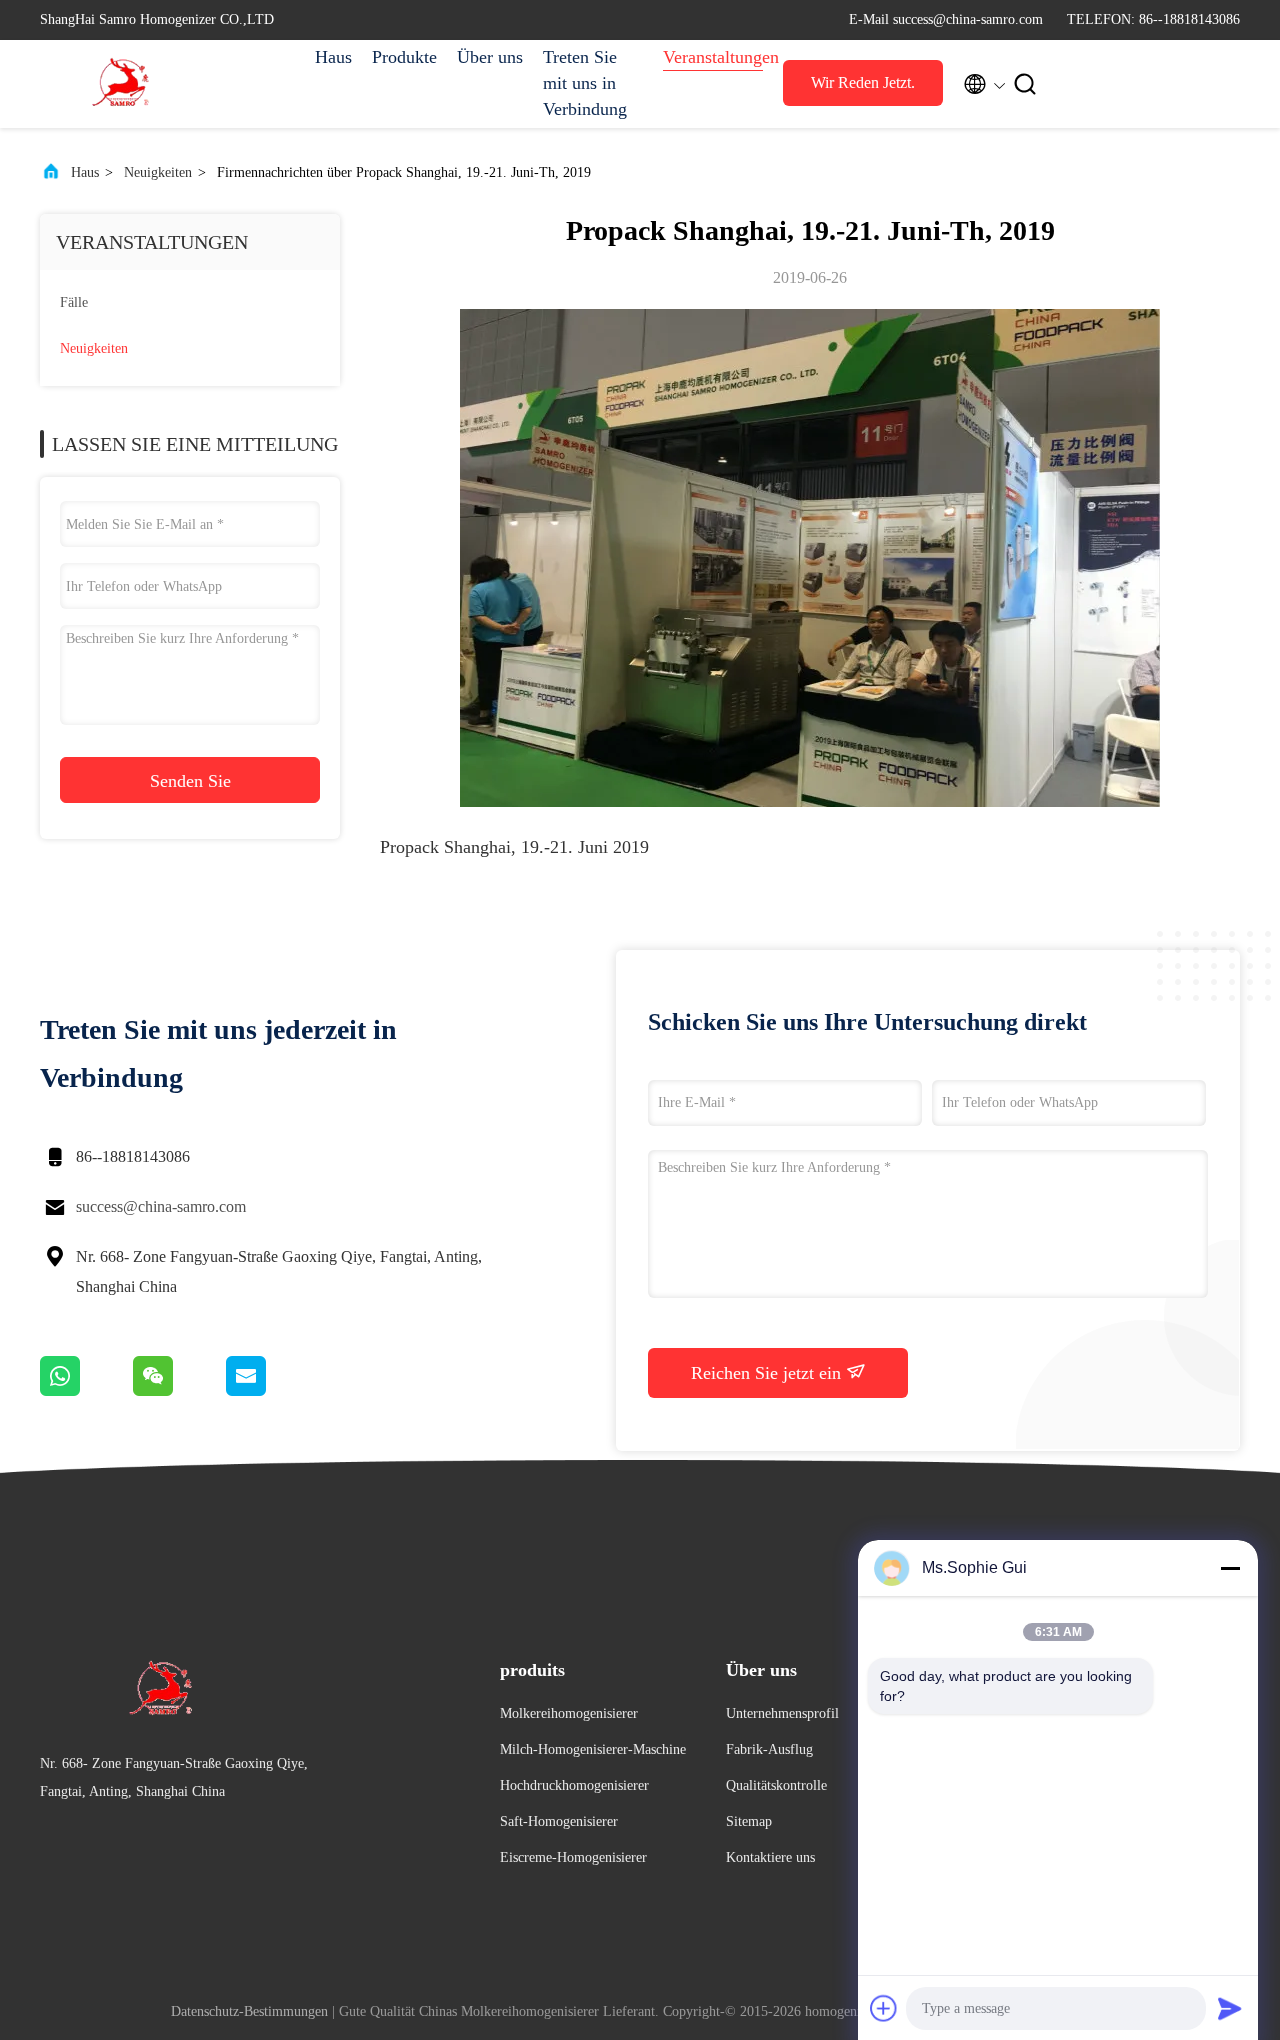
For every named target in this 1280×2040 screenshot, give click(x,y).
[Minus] (1230, 1568)
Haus (333, 57)
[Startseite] (120, 84)
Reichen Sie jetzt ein (768, 1373)
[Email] (271, 1391)
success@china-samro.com (161, 1206)
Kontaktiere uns (770, 1857)
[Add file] (884, 2008)
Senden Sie (190, 781)
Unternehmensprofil (782, 1713)
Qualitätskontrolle (776, 1785)
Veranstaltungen (713, 57)
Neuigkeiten (158, 172)
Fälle (74, 302)
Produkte (404, 57)
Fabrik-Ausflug (769, 1749)
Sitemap (749, 1821)
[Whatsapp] (86, 1391)
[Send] (1230, 2008)
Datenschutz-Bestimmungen (249, 2011)
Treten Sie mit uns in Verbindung (585, 83)
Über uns (490, 57)
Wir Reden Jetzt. (863, 82)
